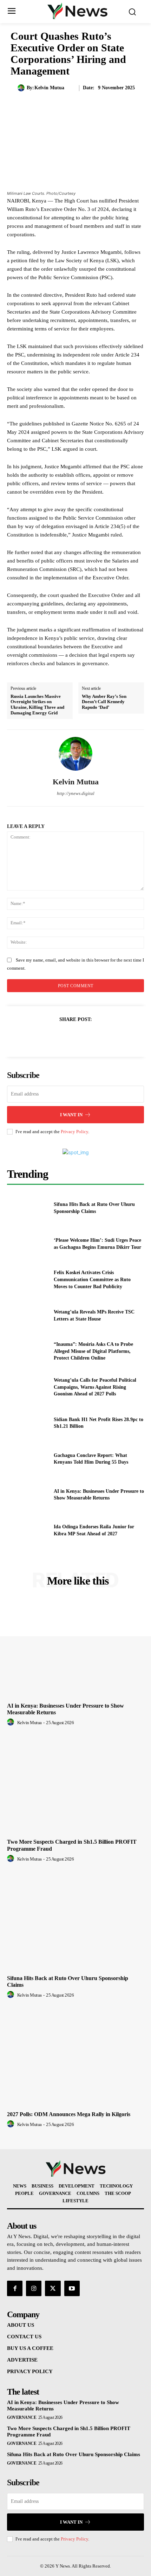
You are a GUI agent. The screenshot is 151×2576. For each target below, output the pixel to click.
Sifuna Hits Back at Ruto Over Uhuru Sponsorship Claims (74, 2454)
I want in (71, 1115)
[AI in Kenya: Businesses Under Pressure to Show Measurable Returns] (28, 1495)
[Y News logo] (77, 11)
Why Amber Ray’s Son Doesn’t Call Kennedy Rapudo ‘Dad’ (104, 702)
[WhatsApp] (100, 1037)
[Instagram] (34, 2288)
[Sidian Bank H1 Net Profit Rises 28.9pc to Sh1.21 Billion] (28, 1423)
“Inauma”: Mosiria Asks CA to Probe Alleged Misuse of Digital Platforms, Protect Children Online (93, 1351)
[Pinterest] (84, 1037)
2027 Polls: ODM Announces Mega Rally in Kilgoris (69, 2114)
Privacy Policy (74, 1132)
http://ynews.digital (76, 793)
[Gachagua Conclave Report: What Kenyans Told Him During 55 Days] (28, 1459)
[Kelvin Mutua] (22, 88)
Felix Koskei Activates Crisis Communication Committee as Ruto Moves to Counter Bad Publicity (92, 1279)
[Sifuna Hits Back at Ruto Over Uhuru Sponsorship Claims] (28, 1208)
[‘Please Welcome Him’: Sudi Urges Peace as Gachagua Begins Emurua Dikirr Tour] (28, 1244)
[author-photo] (12, 1722)
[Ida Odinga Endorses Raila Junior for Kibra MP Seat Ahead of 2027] (28, 1530)
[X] (67, 1037)
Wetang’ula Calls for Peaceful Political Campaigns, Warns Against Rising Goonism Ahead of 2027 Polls (95, 1387)
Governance (22, 2417)
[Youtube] (72, 2288)
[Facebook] (51, 1037)
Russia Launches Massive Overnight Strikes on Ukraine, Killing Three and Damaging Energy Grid (37, 705)
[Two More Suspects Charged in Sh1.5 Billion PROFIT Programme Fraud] (75, 1785)
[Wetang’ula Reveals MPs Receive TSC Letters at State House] (28, 1316)
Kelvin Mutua (49, 88)
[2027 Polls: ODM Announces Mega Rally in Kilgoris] (75, 2057)
